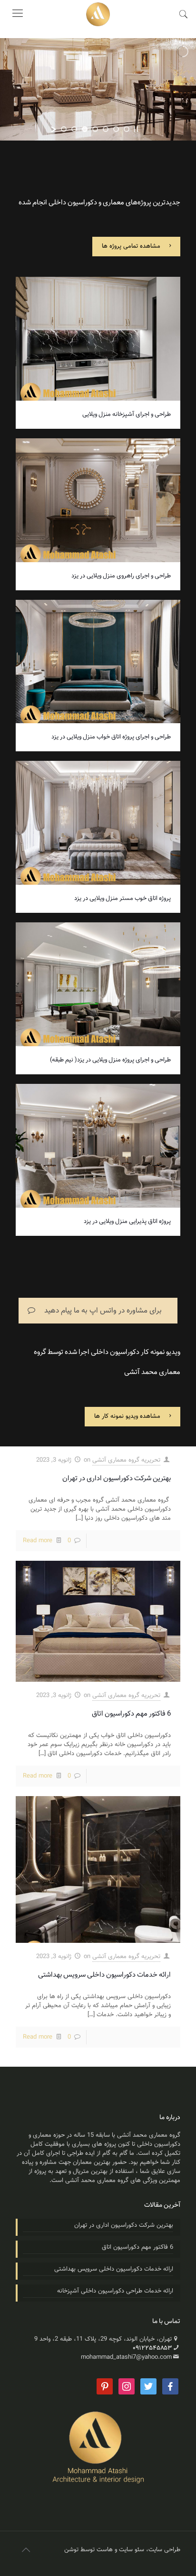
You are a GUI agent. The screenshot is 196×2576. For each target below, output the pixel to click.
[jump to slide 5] (106, 129)
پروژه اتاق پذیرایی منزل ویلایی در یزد (127, 1222)
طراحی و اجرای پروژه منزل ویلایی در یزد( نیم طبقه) (110, 1060)
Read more (38, 1541)
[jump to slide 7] (127, 129)
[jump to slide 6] (116, 129)
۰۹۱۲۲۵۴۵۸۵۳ (152, 2348)
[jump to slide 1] (64, 129)
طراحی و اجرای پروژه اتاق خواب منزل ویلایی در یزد (111, 737)
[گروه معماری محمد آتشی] (98, 14)
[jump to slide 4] (95, 129)
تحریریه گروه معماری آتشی (126, 1460)
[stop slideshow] (136, 129)
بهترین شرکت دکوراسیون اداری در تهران (117, 1479)
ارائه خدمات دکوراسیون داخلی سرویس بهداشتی (104, 1975)
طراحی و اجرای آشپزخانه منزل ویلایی (127, 414)
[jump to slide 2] (74, 129)
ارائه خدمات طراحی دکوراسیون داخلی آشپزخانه (115, 2291)
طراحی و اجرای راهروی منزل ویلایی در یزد (121, 576)
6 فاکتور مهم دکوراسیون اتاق (131, 1714)
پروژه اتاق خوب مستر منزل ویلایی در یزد (122, 899)
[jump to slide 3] (85, 129)
